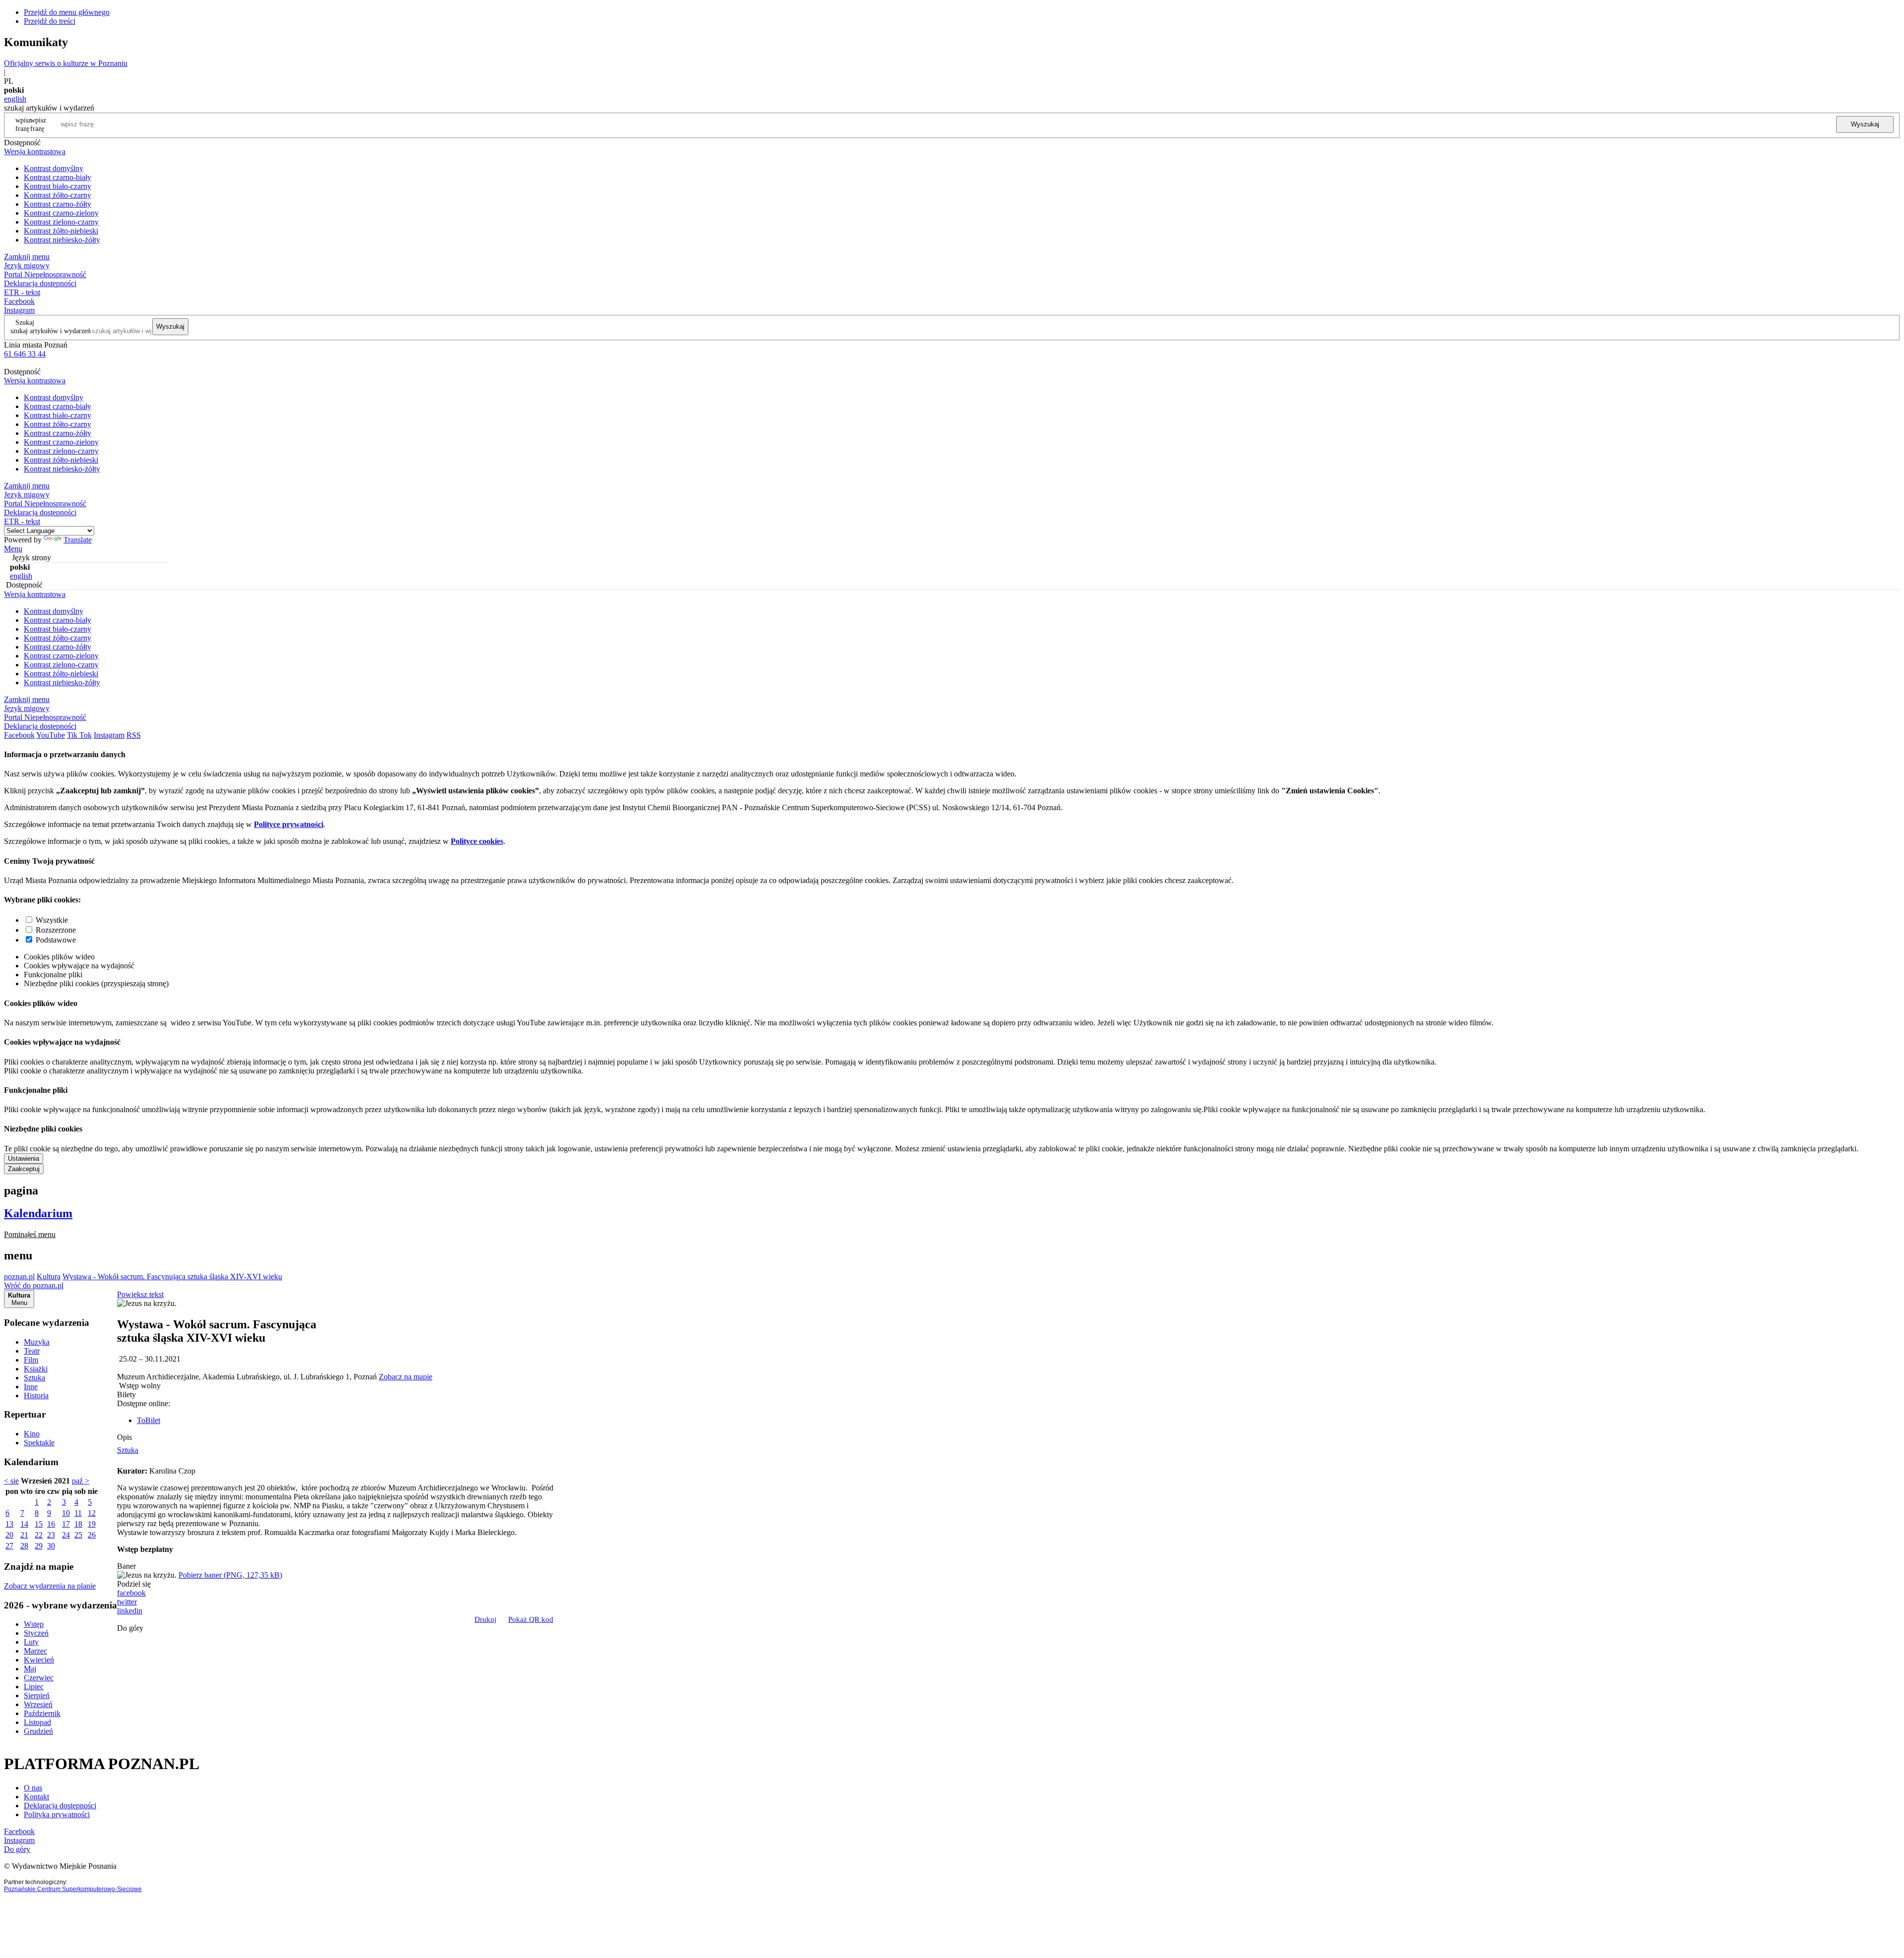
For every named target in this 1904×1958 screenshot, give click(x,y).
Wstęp (34, 1624)
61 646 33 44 (25, 354)
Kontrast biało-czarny (58, 186)
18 (78, 1524)
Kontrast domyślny (54, 168)
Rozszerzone (56, 930)
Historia (36, 1395)
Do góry (130, 1628)
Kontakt (36, 1797)
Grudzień (38, 1731)
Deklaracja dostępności (60, 1806)
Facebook (19, 301)
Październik (42, 1713)
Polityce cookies (477, 841)
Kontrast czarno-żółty (58, 204)
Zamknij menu (27, 257)
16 (51, 1524)
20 (9, 1535)
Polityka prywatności (57, 1814)
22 (39, 1535)
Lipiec (34, 1687)
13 (9, 1524)
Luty (31, 1642)
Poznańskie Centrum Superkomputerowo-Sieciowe (73, 1889)
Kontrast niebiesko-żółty (62, 240)
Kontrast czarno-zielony (61, 213)
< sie (11, 1481)
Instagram (19, 310)
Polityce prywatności (289, 824)
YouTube (51, 735)
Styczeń (36, 1633)
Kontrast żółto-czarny (58, 195)
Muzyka (37, 1342)
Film (31, 1360)
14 (24, 1524)
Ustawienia (24, 1158)
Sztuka (34, 1378)
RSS (134, 735)
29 (39, 1546)
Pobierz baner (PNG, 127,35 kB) (230, 1575)
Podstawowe (56, 940)
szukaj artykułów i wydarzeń (51, 331)
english (15, 99)
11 (78, 1513)
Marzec (35, 1651)
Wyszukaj (1865, 124)
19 (92, 1524)
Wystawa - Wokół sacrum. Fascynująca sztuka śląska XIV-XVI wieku (172, 1276)
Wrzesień (38, 1704)
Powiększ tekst (140, 1294)
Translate (78, 540)
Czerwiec (39, 1678)
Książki (36, 1369)
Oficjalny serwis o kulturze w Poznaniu (66, 63)
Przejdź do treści (50, 21)
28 (24, 1546)
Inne (31, 1387)
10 (66, 1513)
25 (78, 1535)
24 (66, 1535)
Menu (13, 549)
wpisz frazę (38, 124)
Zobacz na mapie (406, 1377)
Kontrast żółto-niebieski (61, 231)
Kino (32, 1434)
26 (92, 1535)
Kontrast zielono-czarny (61, 222)
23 (51, 1535)
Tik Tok (79, 735)
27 (9, 1546)
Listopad (37, 1722)
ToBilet (149, 1420)
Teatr (32, 1351)
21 (24, 1535)
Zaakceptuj (24, 1169)
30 (51, 1546)
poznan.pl (19, 1276)
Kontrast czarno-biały (58, 177)
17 (66, 1524)
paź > (81, 1481)
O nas (33, 1788)
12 (92, 1513)
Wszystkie (52, 920)
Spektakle (39, 1443)
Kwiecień (39, 1660)
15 (39, 1524)
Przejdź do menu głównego (67, 12)
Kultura (49, 1276)
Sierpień (37, 1695)
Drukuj (485, 1619)
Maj (30, 1669)
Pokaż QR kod (531, 1619)
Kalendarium (38, 1213)
